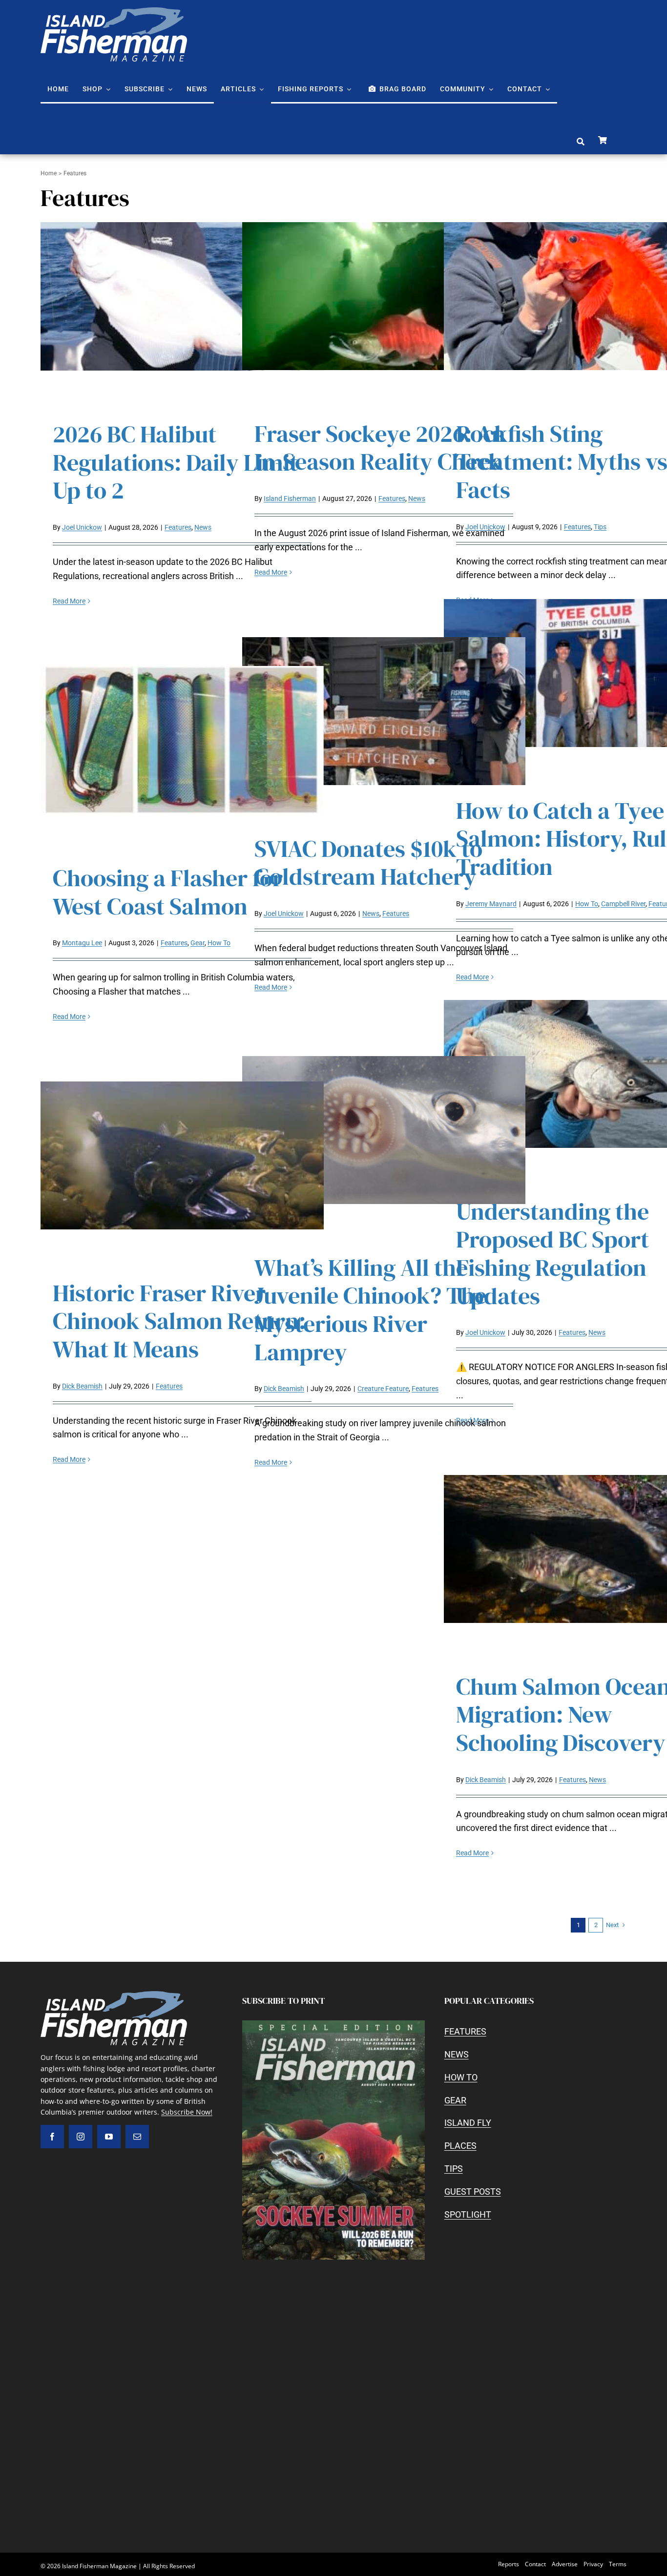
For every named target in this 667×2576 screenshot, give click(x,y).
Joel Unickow (82, 527)
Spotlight (468, 2214)
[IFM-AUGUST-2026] (333, 2025)
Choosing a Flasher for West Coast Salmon (168, 892)
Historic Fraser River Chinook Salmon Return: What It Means (179, 1321)
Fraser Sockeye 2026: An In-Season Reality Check (380, 448)
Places (460, 2146)
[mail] (137, 2137)
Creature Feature (383, 1389)
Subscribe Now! (187, 2112)
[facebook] (52, 2137)
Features (178, 527)
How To (587, 904)
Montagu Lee (82, 943)
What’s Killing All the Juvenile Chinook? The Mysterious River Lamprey (370, 1310)
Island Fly (468, 2123)
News (203, 527)
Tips (600, 527)
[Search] (581, 142)
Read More (69, 601)
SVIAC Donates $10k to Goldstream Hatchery (368, 863)
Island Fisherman (290, 499)
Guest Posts (473, 2192)
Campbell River (623, 904)
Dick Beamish (82, 1386)
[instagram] (81, 2137)
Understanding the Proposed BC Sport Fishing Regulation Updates (552, 1254)
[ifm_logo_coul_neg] (114, 11)
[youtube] (109, 2137)
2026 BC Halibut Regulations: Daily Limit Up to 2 (175, 462)
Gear (198, 943)
